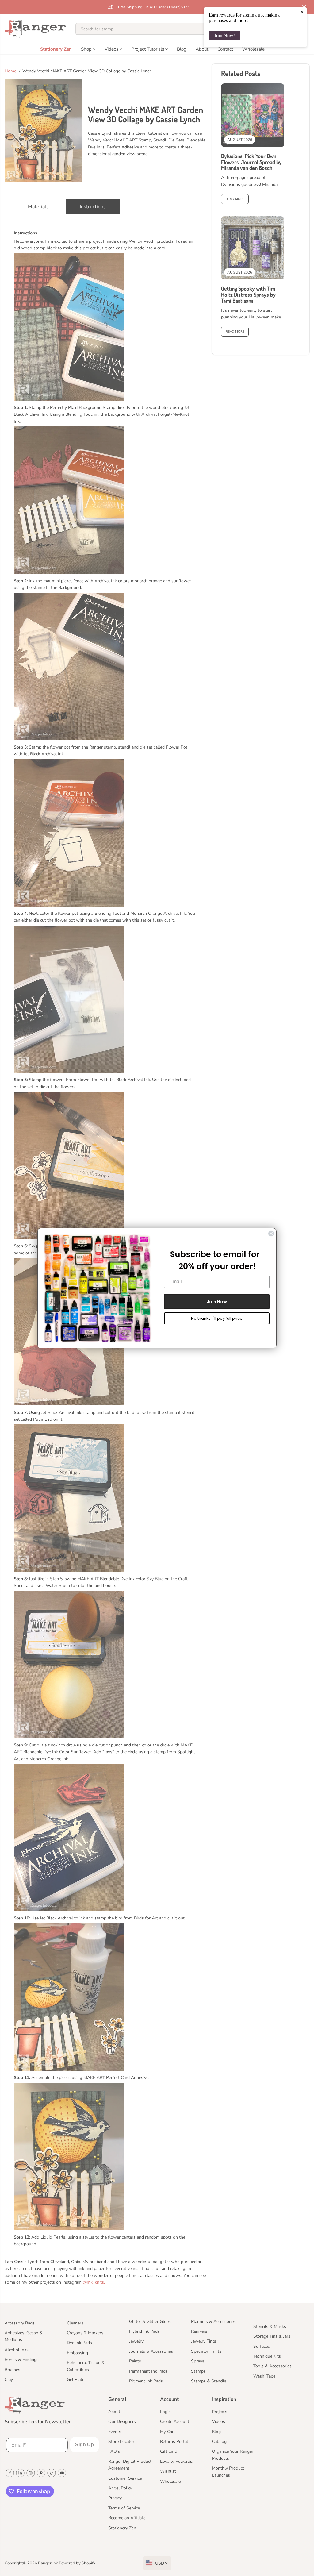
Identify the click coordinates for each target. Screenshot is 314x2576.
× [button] (302, 12)
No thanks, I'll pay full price (217, 1318)
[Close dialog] (271, 1234)
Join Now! (225, 35)
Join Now (217, 1302)
